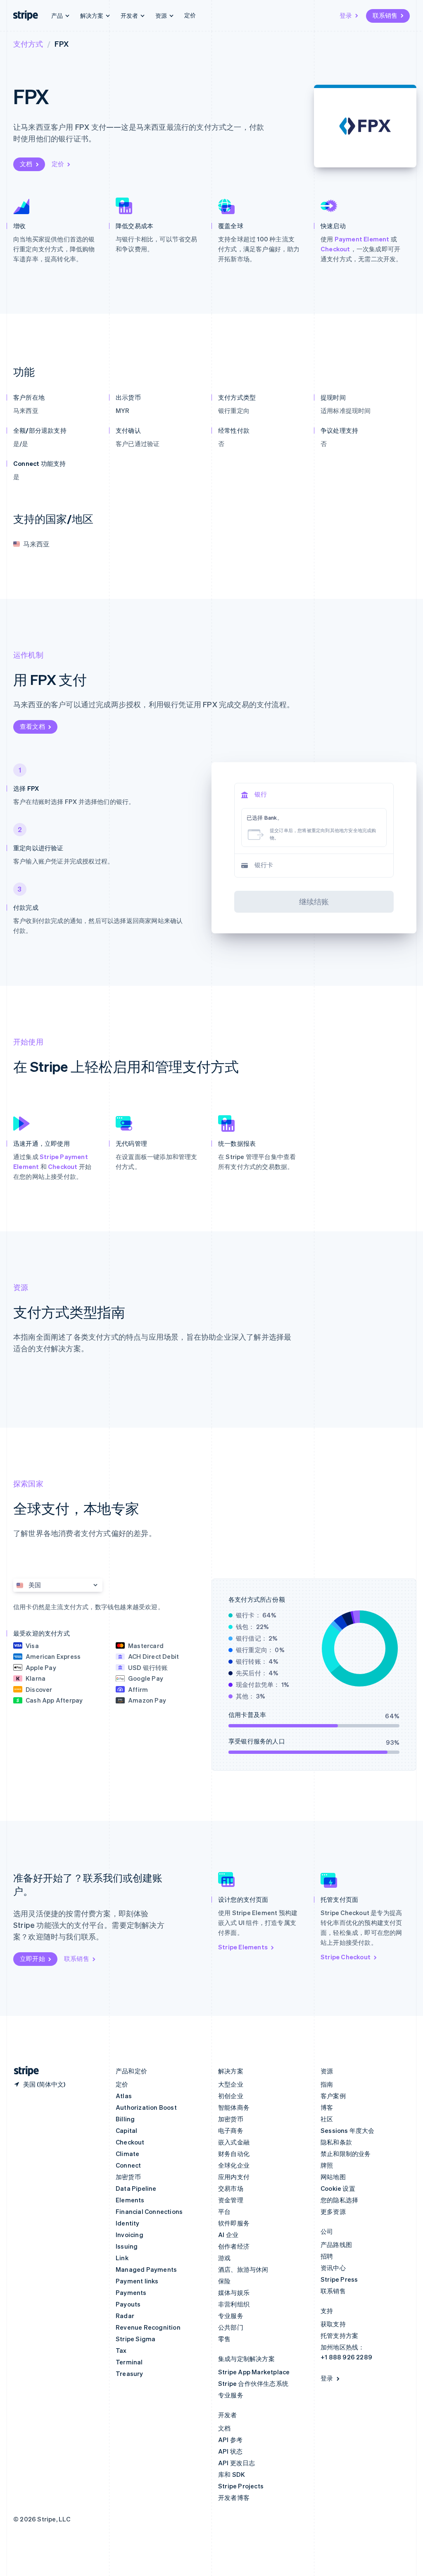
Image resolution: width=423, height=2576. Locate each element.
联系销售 (385, 15)
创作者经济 (234, 2246)
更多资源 (333, 2211)
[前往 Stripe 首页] (23, 2071)
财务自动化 (234, 2154)
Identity (128, 2223)
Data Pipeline (136, 2188)
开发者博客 (234, 2497)
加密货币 (128, 2177)
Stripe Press (339, 2279)
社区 (327, 2119)
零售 (224, 2339)
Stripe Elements (243, 1947)
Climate (127, 2154)
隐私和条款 (336, 2142)
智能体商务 (234, 2107)
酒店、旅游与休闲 (243, 2269)
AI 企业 (228, 2235)
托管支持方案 (339, 2335)
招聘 (327, 2256)
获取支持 (333, 2324)
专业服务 (231, 2316)
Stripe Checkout (346, 1957)
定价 (190, 15)
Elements (130, 2200)
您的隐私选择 (339, 2200)
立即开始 (32, 1958)
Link (122, 2258)
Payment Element (362, 239)
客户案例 (333, 2096)
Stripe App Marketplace (254, 2372)
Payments (131, 2292)
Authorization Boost (146, 2107)
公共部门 (231, 2327)
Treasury (130, 2373)
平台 (224, 2211)
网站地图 (333, 2177)
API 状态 (230, 2451)
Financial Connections (149, 2211)
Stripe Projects (241, 2486)
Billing (125, 2119)
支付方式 (28, 44)
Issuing (127, 2246)
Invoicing (130, 2235)
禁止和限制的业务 (346, 2154)
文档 (26, 164)
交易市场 (231, 2188)
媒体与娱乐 (234, 2292)
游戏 (224, 2258)
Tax (121, 2350)
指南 (327, 2084)
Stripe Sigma (135, 2339)
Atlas (124, 2096)
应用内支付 (234, 2177)
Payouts (128, 2304)
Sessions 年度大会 (348, 2130)
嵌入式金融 (234, 2142)
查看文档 (32, 726)
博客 (327, 2107)
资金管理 (231, 2200)
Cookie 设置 (338, 2188)
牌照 (327, 2165)
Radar (125, 2316)
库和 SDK (232, 2474)
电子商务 (231, 2130)
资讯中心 (333, 2268)
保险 (224, 2281)
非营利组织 (234, 2304)
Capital (126, 2130)
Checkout (335, 249)
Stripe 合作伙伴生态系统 (253, 2383)
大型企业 (231, 2084)
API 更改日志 (237, 2463)
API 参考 (230, 2440)
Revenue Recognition (148, 2327)
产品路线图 (336, 2244)
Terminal (129, 2362)
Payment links (137, 2281)
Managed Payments (146, 2269)
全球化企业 (234, 2165)
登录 (346, 15)
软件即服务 (234, 2223)
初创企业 (231, 2096)
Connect (128, 2165)
